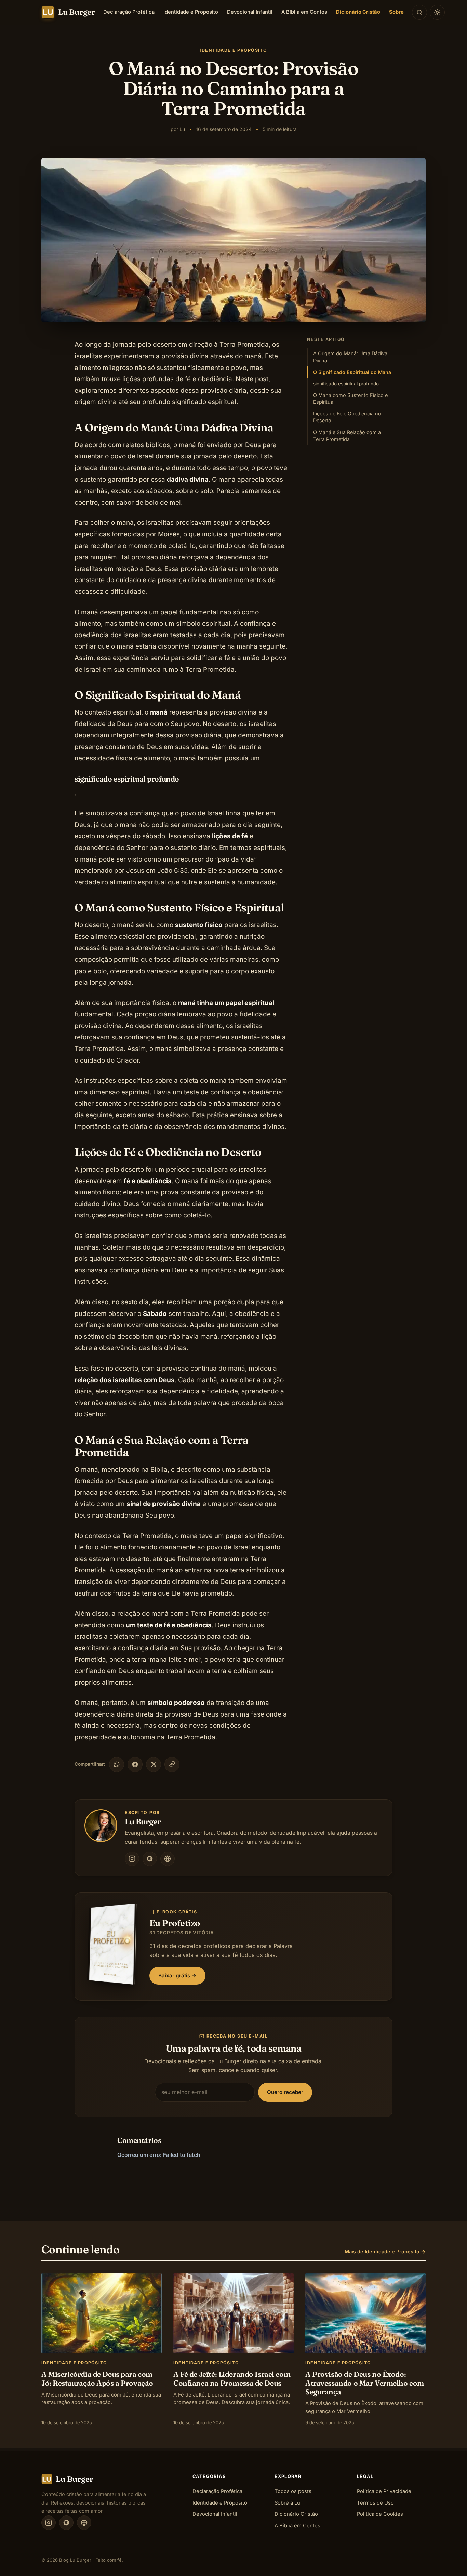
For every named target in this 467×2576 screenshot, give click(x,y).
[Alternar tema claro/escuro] (437, 12)
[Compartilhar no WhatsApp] (117, 1764)
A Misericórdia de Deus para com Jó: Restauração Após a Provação (97, 2378)
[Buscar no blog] (419, 12)
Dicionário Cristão (358, 12)
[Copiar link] (172, 1764)
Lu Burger (143, 1821)
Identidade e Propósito (191, 12)
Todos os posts (293, 2491)
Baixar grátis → (177, 1976)
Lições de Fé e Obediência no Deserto (347, 417)
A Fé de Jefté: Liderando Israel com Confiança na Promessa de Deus (232, 2378)
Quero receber (285, 2092)
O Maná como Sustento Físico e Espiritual (350, 398)
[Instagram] (132, 1859)
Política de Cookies (380, 2514)
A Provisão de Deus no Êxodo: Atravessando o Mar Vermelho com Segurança (365, 2383)
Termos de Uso (375, 2503)
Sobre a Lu (287, 2503)
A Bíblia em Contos (304, 12)
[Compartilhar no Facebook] (135, 1764)
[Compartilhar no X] (154, 1764)
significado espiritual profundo (346, 384)
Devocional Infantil (250, 12)
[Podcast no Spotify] (150, 1859)
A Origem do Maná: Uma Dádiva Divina (350, 357)
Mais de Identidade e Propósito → (385, 2251)
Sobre (396, 12)
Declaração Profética (129, 12)
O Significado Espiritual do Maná (352, 372)
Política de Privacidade (384, 2491)
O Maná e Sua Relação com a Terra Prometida (347, 436)
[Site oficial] (168, 1859)
